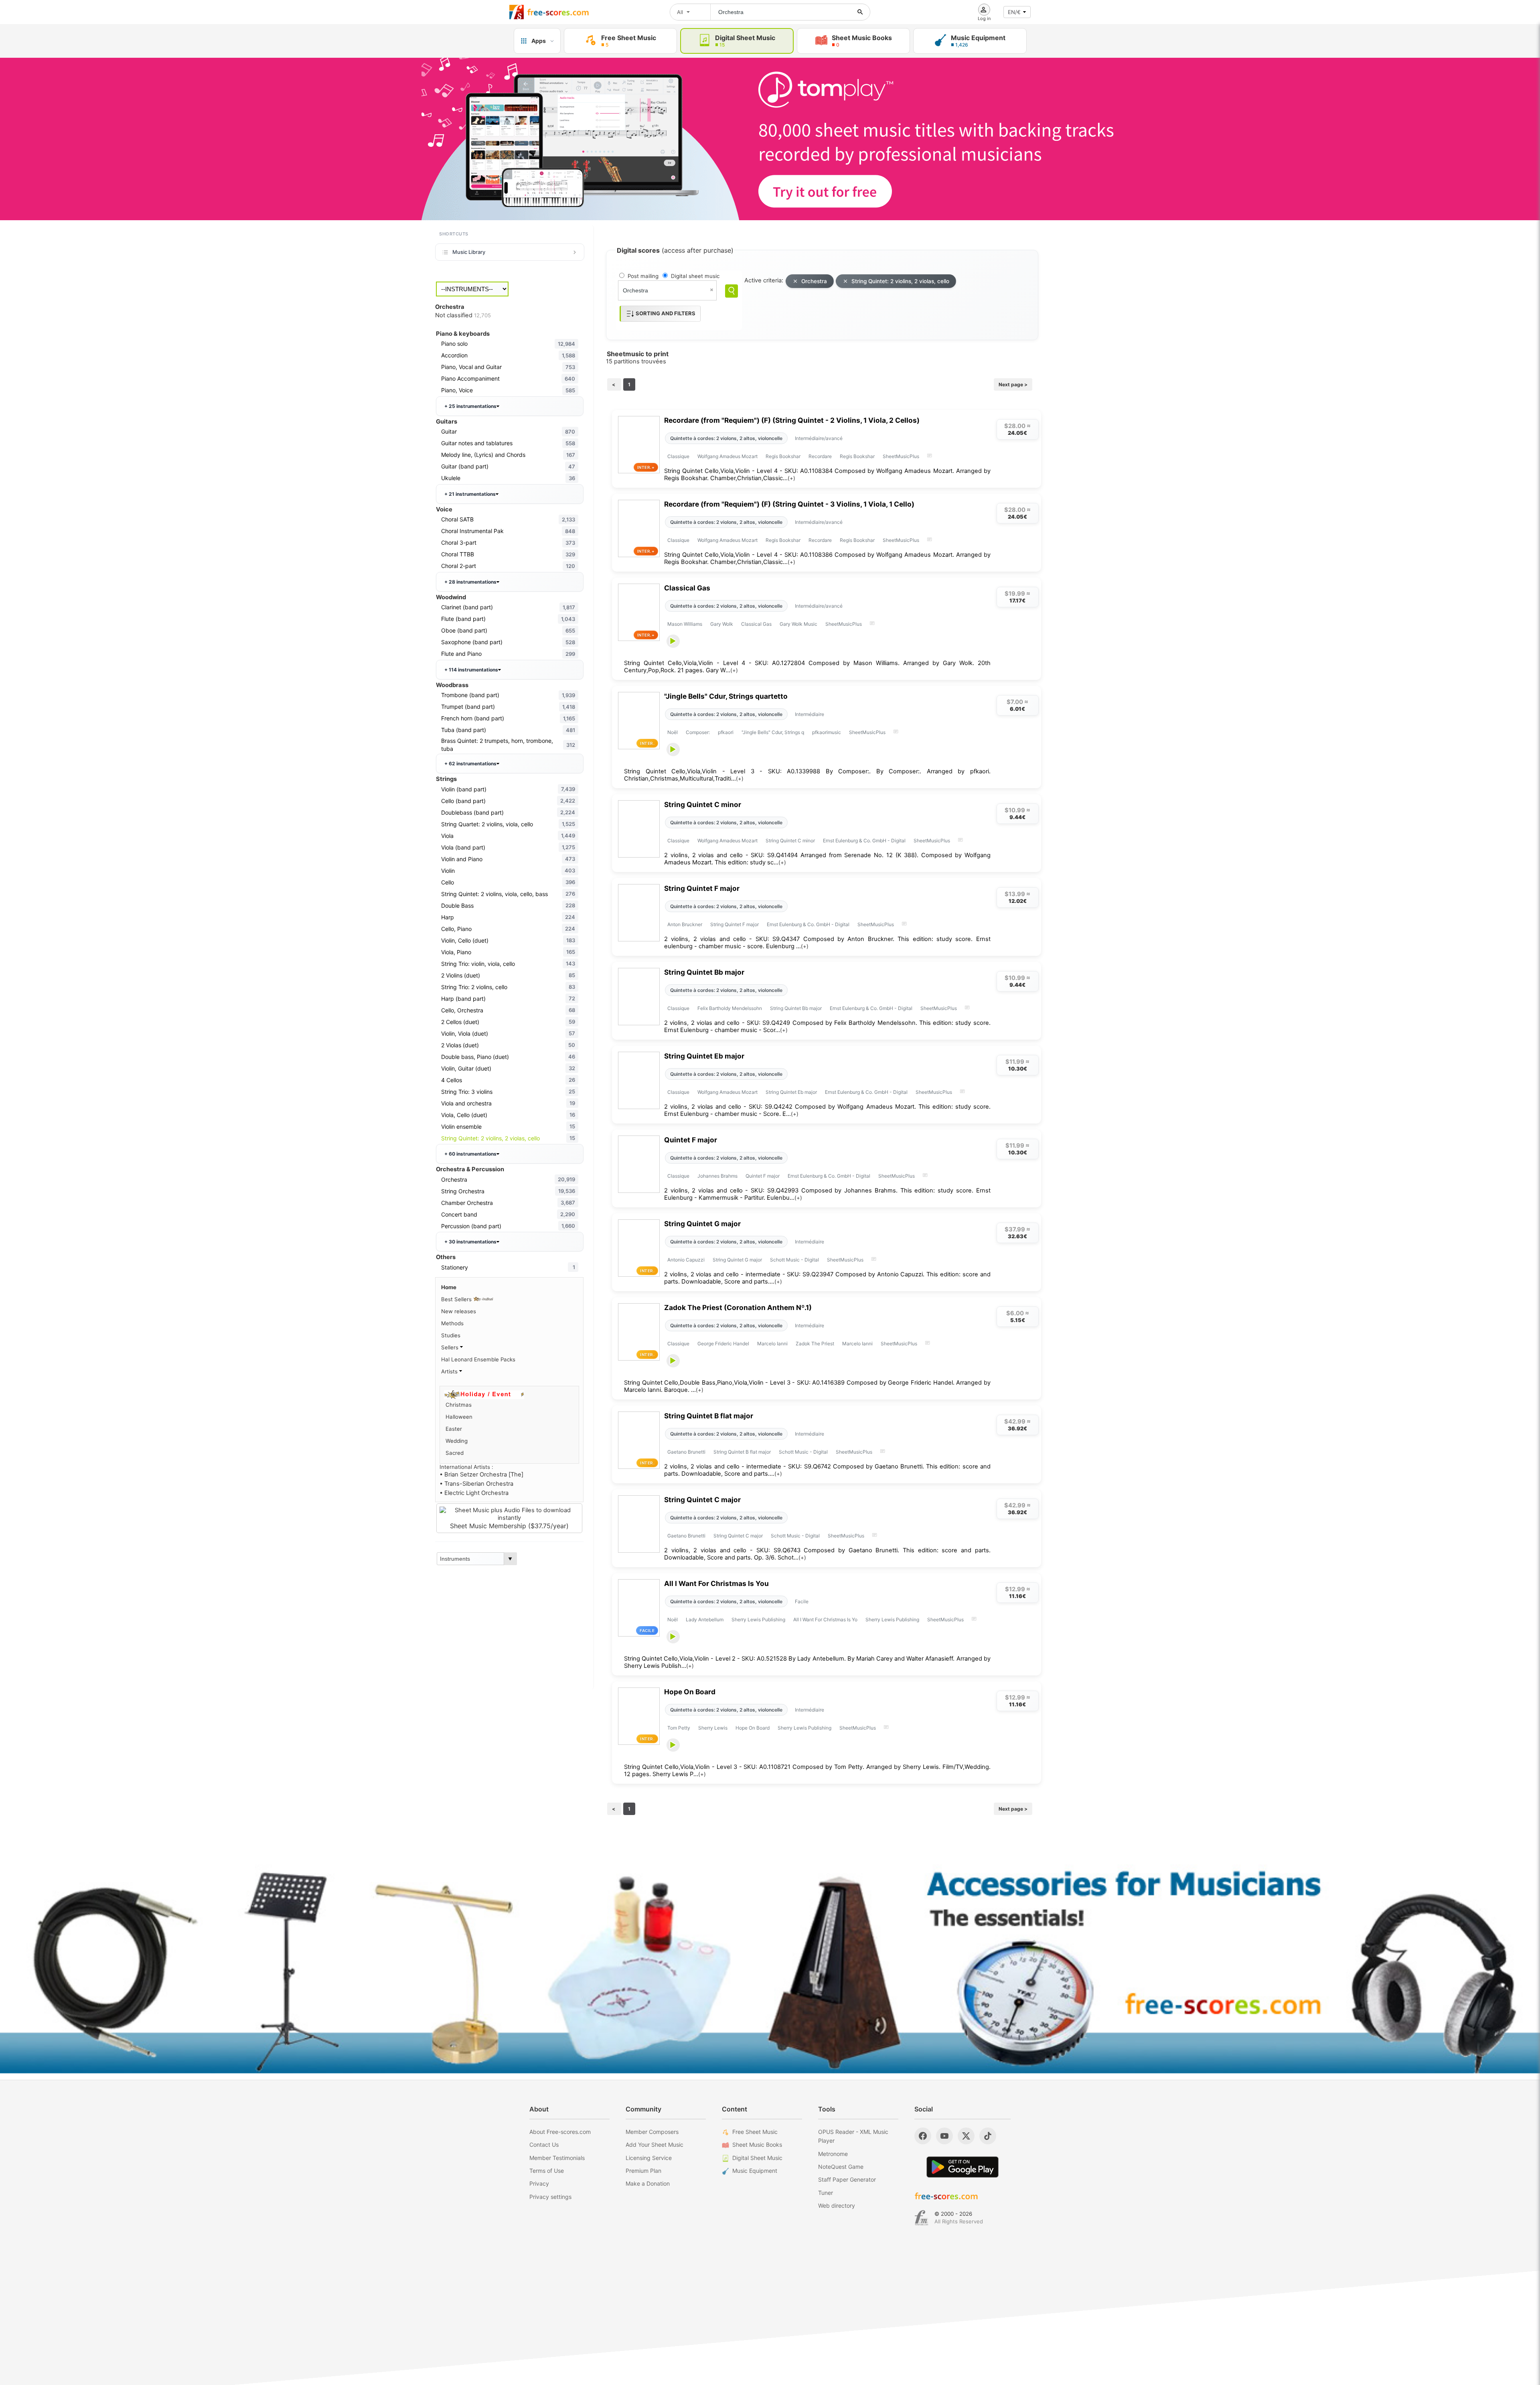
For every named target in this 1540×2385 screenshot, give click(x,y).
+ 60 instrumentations (470, 1154)
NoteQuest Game (841, 2167)
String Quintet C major (702, 1500)
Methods (452, 1323)
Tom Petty (679, 1728)
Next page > (1013, 384)
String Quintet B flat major (709, 1416)
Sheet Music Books (757, 2145)
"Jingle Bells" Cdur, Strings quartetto (726, 696)
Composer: (698, 732)
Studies (451, 1335)
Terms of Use (547, 2171)
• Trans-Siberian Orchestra (476, 1484)
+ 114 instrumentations (471, 670)
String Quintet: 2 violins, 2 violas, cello (900, 281)
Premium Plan (643, 2171)
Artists (450, 1371)
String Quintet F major (702, 888)
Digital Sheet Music (757, 2158)
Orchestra (814, 281)
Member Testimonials (557, 2158)
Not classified (463, 315)
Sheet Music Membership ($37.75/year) (509, 1526)
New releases (459, 1311)
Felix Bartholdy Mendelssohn (730, 1008)
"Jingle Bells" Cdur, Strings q (773, 732)
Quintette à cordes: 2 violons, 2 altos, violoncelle (726, 438)
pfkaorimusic (827, 732)
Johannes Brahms (717, 1176)
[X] (966, 2136)
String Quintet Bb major (704, 972)
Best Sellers (457, 1299)
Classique (678, 456)
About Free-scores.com (560, 2132)
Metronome (833, 2154)
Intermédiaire (810, 714)
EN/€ (1014, 12)
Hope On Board (690, 1692)
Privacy (539, 2183)
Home (449, 1287)
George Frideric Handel (723, 1344)
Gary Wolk (722, 624)
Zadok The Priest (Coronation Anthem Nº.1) (738, 1307)
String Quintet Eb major (704, 1056)
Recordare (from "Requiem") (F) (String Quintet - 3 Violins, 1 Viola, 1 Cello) (789, 504)
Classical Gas (687, 588)
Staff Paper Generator (847, 2179)
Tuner (826, 2193)
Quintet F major (691, 1140)
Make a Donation (648, 2183)
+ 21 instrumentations (470, 494)
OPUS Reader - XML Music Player (853, 2136)
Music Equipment (755, 2171)
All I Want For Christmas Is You (716, 1583)
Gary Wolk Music (798, 624)
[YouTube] (944, 2136)
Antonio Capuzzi (686, 1260)
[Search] (731, 291)
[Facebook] (923, 2136)
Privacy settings (550, 2197)
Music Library (469, 252)
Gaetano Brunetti (686, 1452)
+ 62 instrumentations (470, 764)
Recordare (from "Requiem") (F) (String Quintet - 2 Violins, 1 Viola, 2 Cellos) (792, 420)
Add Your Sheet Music (654, 2145)
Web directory (837, 2206)
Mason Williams (685, 624)
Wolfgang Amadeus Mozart (727, 456)
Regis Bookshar (783, 456)
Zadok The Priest (815, 1344)
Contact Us (544, 2145)
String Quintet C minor (703, 804)
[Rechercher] (860, 12)
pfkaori (726, 732)
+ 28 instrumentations (470, 582)
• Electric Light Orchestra (474, 1493)
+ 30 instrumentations (470, 1242)
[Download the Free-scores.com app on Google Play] (962, 2167)
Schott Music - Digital (794, 1260)
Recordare (820, 456)
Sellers (451, 1347)
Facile (802, 1601)
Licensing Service (649, 2158)
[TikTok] (988, 2136)
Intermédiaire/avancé (819, 438)
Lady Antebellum (705, 1619)
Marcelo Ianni (772, 1344)
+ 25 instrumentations (470, 406)
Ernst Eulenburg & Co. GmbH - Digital (864, 841)
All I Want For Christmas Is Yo (825, 1619)
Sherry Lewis (713, 1728)
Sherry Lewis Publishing (758, 1619)
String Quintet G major (702, 1224)
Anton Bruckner (685, 924)
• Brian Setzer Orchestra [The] (481, 1474)
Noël (673, 732)
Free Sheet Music (755, 2132)
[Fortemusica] (921, 2218)
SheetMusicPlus (901, 456)
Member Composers (652, 2132)
